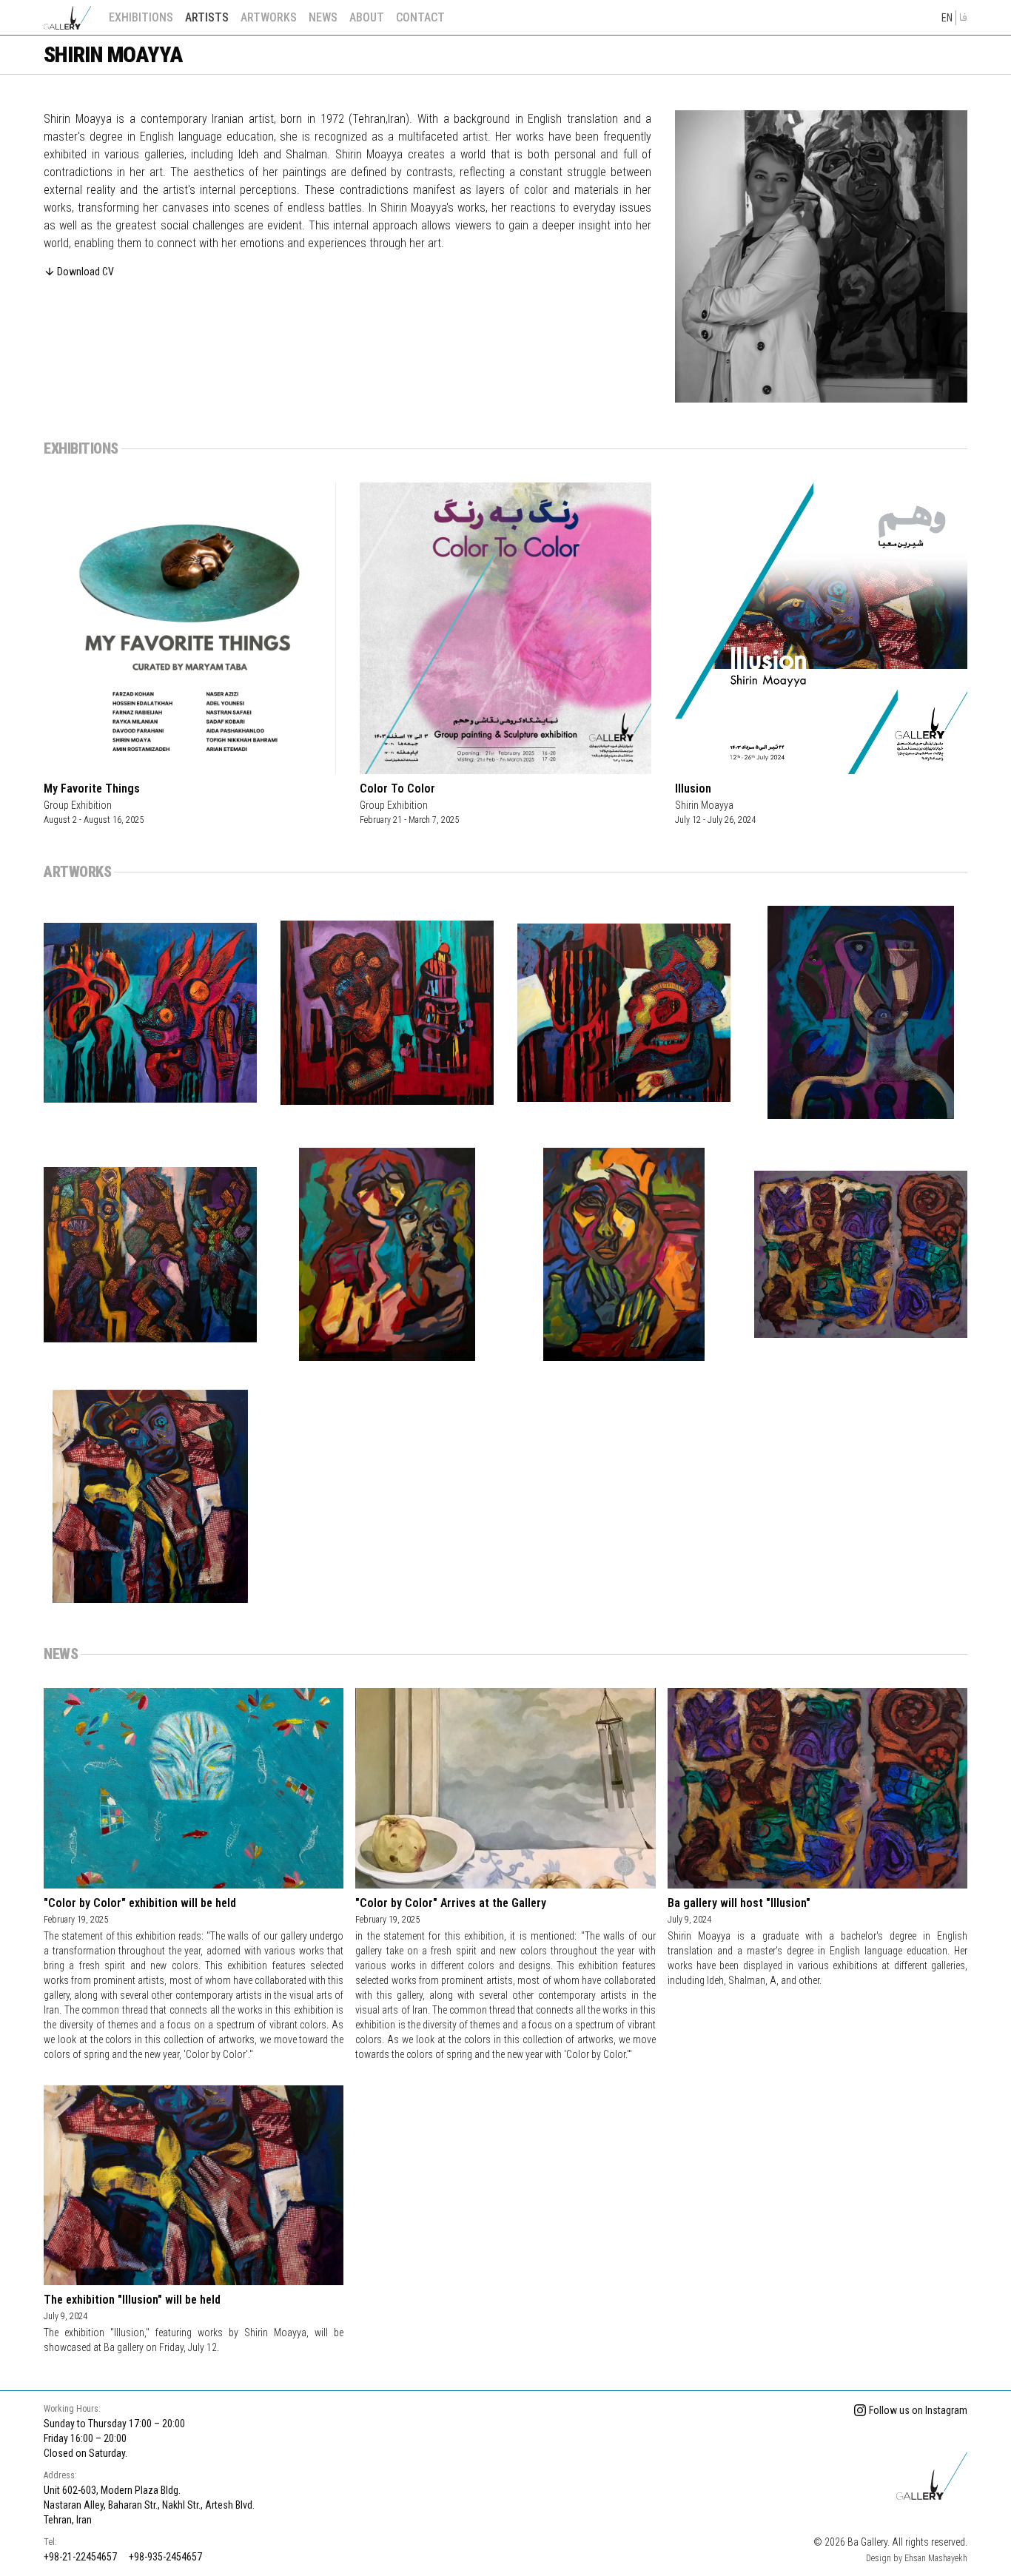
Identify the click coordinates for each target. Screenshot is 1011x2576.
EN (947, 18)
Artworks (269, 17)
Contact (420, 17)
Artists (207, 17)
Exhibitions (141, 17)
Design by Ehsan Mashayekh (917, 2558)
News (323, 17)
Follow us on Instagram (918, 2410)
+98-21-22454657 (80, 2557)
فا (963, 18)
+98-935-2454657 (165, 2557)
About (367, 17)
